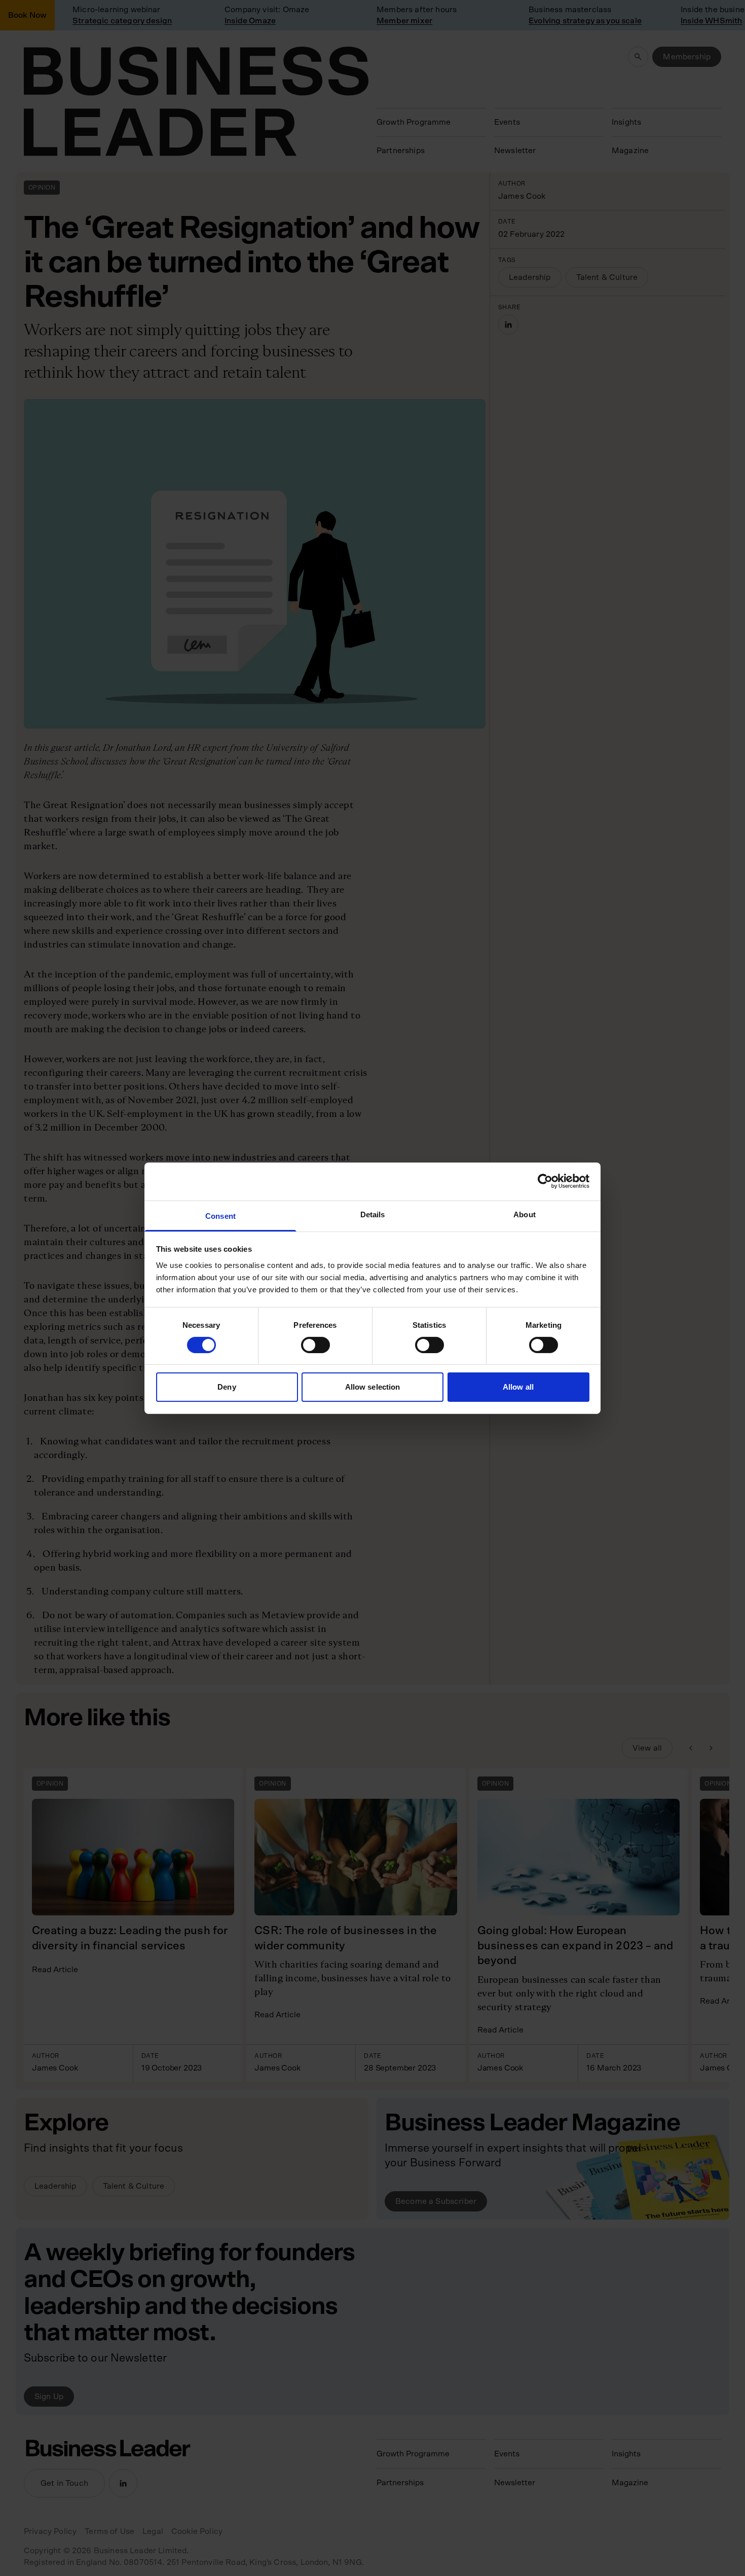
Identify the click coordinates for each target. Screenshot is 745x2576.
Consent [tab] (220, 1216)
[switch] (315, 1345)
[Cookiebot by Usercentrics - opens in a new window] (545, 1181)
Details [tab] (373, 1214)
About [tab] (525, 1214)
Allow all (518, 1387)
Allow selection (373, 1387)
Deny (227, 1387)
